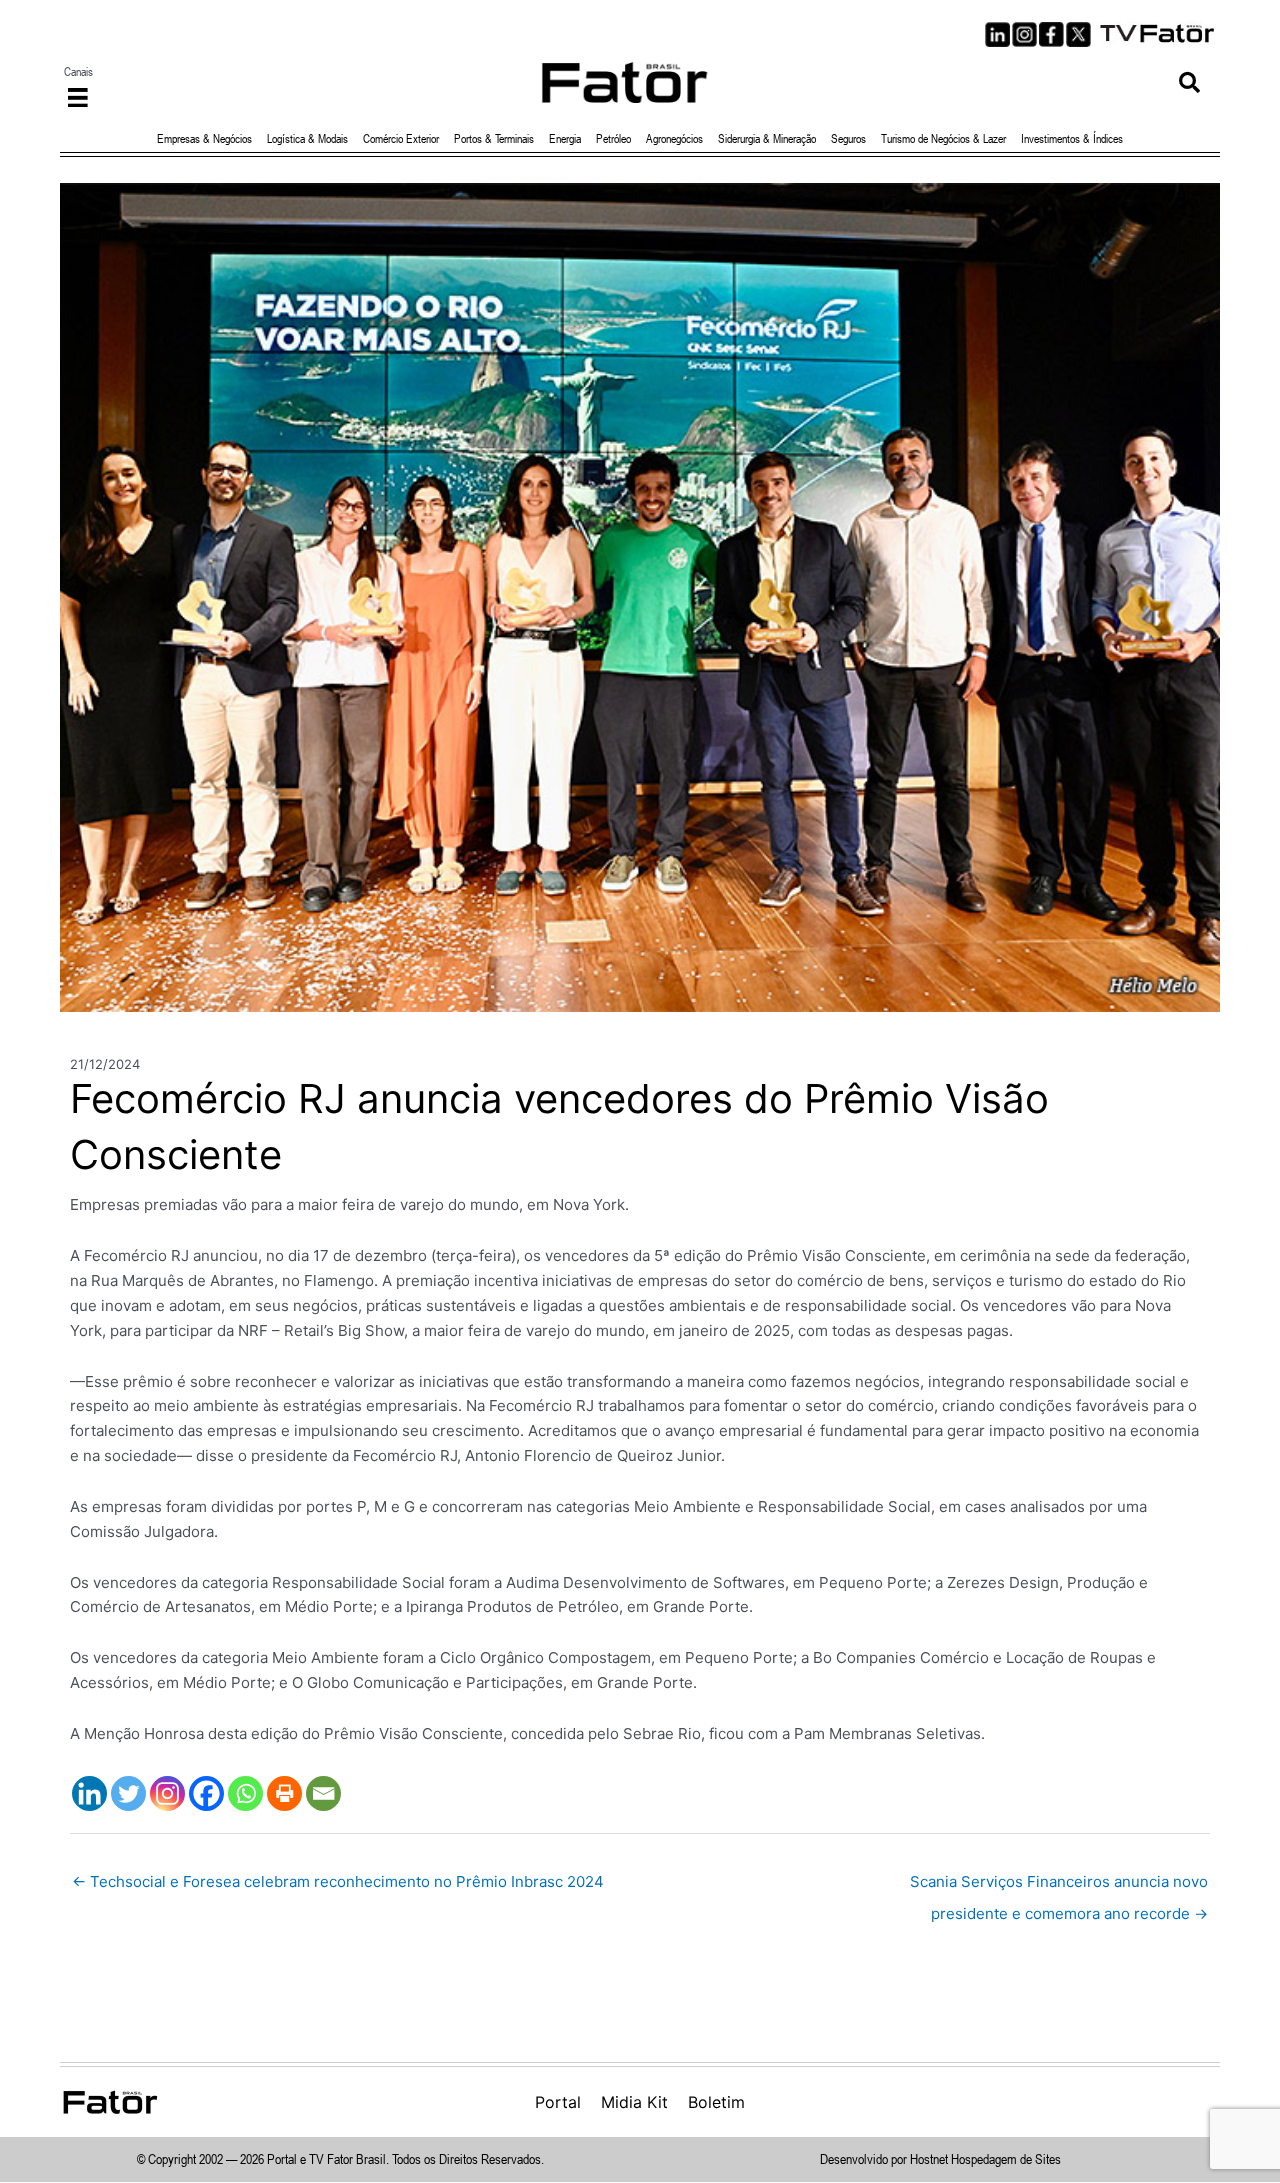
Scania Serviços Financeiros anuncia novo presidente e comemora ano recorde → (1059, 1886)
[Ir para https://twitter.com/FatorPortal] (1078, 34)
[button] (1189, 82)
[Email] (323, 1793)
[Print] (284, 1793)
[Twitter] (128, 1793)
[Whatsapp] (245, 1793)
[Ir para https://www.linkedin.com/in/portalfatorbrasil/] (997, 34)
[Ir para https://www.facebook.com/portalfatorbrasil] (1051, 34)
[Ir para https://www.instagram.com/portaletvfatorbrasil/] (1024, 34)
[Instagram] (167, 1793)
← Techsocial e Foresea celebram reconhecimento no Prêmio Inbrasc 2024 (338, 1881)
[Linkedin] (89, 1793)
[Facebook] (206, 1793)
